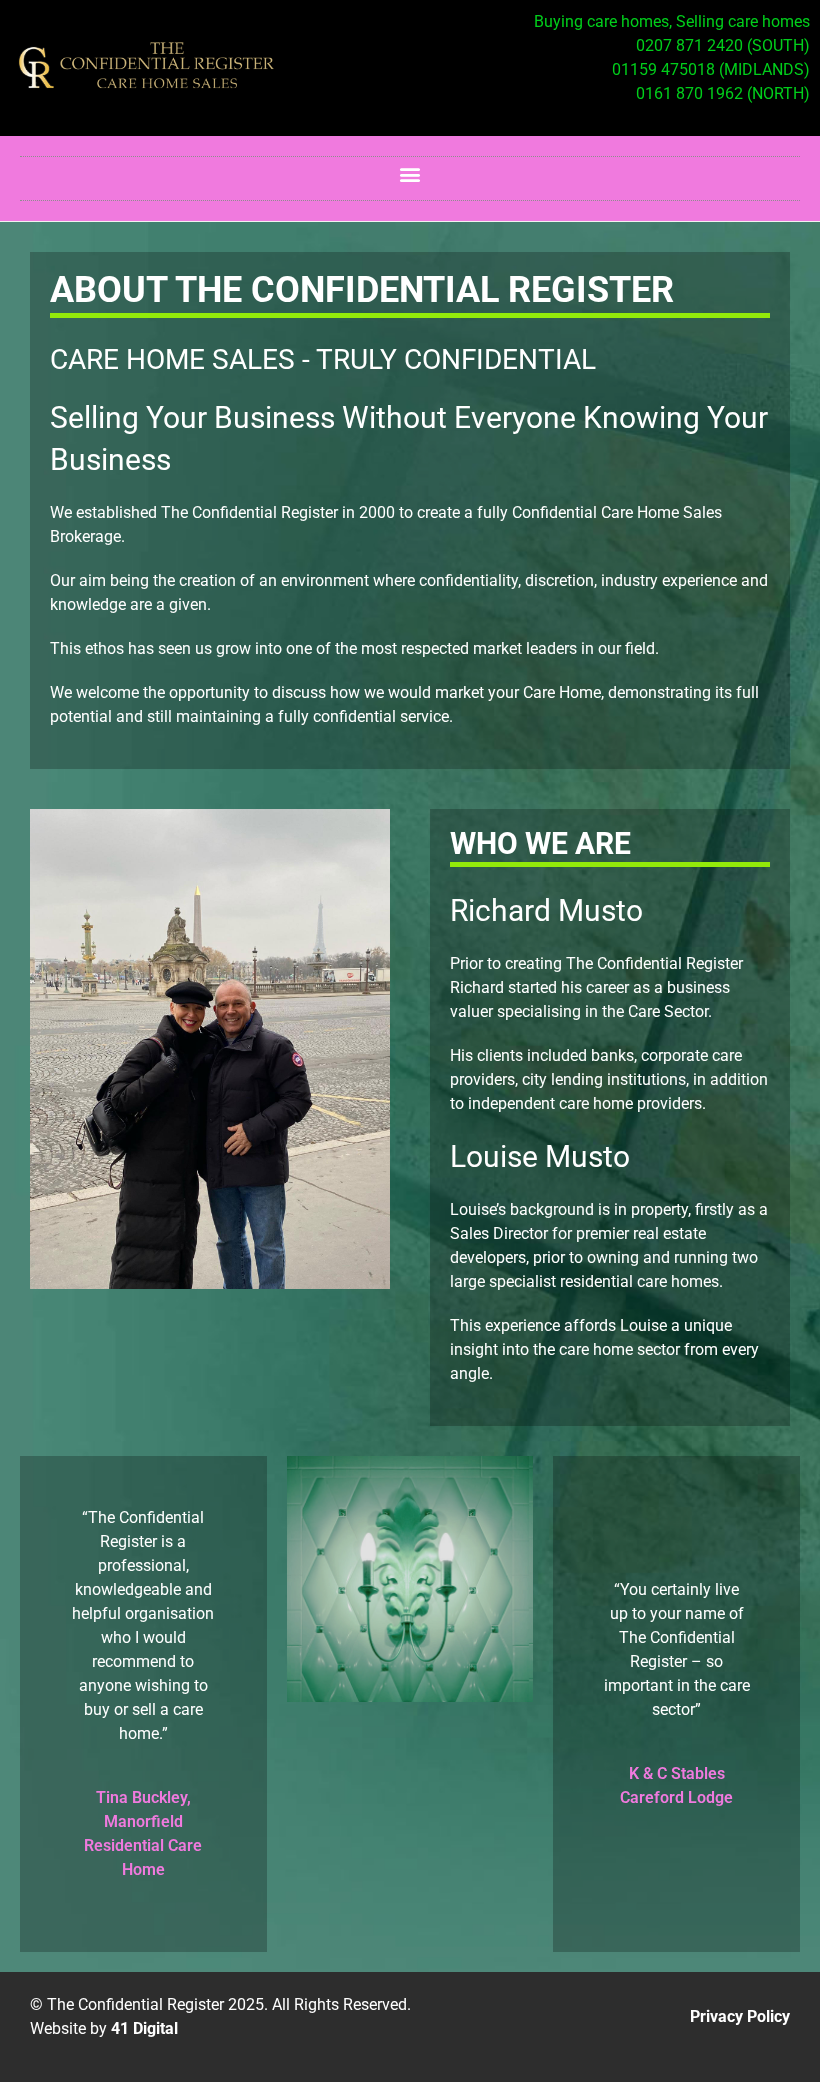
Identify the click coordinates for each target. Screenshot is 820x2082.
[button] (410, 173)
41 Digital (144, 2028)
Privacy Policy (740, 2016)
